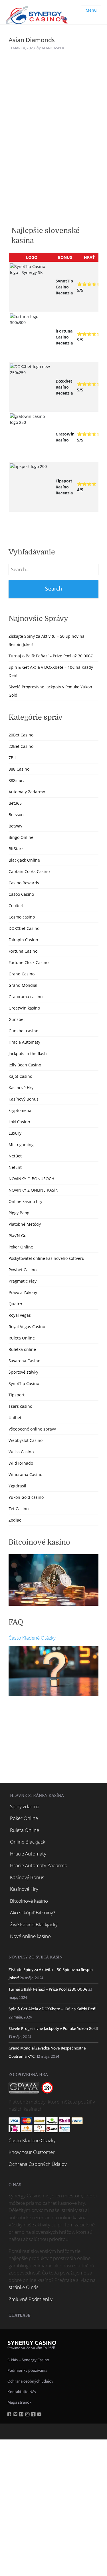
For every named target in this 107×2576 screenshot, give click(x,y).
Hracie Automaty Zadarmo (39, 1865)
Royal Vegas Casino (27, 1327)
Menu (91, 10)
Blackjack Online (24, 860)
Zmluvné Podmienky (31, 2299)
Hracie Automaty (24, 1042)
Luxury (15, 1133)
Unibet (15, 1418)
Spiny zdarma (25, 1806)
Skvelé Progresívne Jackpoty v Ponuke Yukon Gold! (53, 2029)
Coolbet (16, 906)
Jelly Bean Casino (25, 1065)
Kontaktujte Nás (22, 2392)
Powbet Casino (23, 1270)
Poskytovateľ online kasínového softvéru (47, 1258)
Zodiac (15, 1520)
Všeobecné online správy (32, 1429)
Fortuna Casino (23, 951)
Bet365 (15, 803)
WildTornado (21, 1463)
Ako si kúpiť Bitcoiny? (33, 1913)
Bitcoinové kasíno (29, 1901)
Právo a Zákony (23, 1292)
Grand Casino (22, 974)
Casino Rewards (24, 883)
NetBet (15, 1156)
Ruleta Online (22, 1338)
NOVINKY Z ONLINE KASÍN (34, 1190)
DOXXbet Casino (24, 928)
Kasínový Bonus (24, 1099)
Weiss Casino (21, 1452)
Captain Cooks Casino (29, 871)
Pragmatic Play (23, 1281)
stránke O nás (24, 2287)
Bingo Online (21, 837)
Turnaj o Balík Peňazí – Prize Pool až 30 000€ (51, 656)
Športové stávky (23, 1372)
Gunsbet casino (23, 1031)
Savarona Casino (24, 1361)
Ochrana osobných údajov (30, 2381)
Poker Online (21, 1247)
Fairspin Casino (23, 940)
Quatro (15, 1304)
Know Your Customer (32, 2152)
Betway (15, 826)
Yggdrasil (17, 1486)
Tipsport (17, 1395)
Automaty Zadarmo (27, 792)
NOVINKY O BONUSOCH (31, 1179)
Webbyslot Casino (26, 1440)
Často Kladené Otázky (32, 1638)
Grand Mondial (23, 985)
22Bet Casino (21, 746)
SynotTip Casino (24, 1383)
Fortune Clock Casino (29, 962)
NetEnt (15, 1167)
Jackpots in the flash (28, 1053)
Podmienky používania (27, 2370)
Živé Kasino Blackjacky (34, 1924)
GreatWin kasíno (24, 1008)
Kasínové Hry (21, 1088)
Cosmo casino (22, 917)
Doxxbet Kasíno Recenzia (64, 387)
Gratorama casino (26, 997)
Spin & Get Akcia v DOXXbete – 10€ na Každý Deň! (53, 2009)
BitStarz (16, 849)
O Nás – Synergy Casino (28, 2360)
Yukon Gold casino (26, 1497)
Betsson (16, 815)
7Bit (12, 758)
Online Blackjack (28, 1842)
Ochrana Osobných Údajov (38, 2164)
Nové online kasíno (30, 1936)
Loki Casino (19, 1122)
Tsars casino (20, 1406)
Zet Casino (19, 1509)
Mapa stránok (19, 2402)
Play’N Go (17, 1236)
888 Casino (19, 769)
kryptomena (20, 1110)
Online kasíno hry (25, 1201)
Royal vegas (20, 1315)
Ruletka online (22, 1349)
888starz (17, 780)
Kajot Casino (20, 1076)
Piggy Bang (19, 1213)
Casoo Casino (21, 894)
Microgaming (21, 1144)
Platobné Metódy (25, 1224)
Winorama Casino (25, 1474)
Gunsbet (17, 1019)
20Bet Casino (21, 735)
